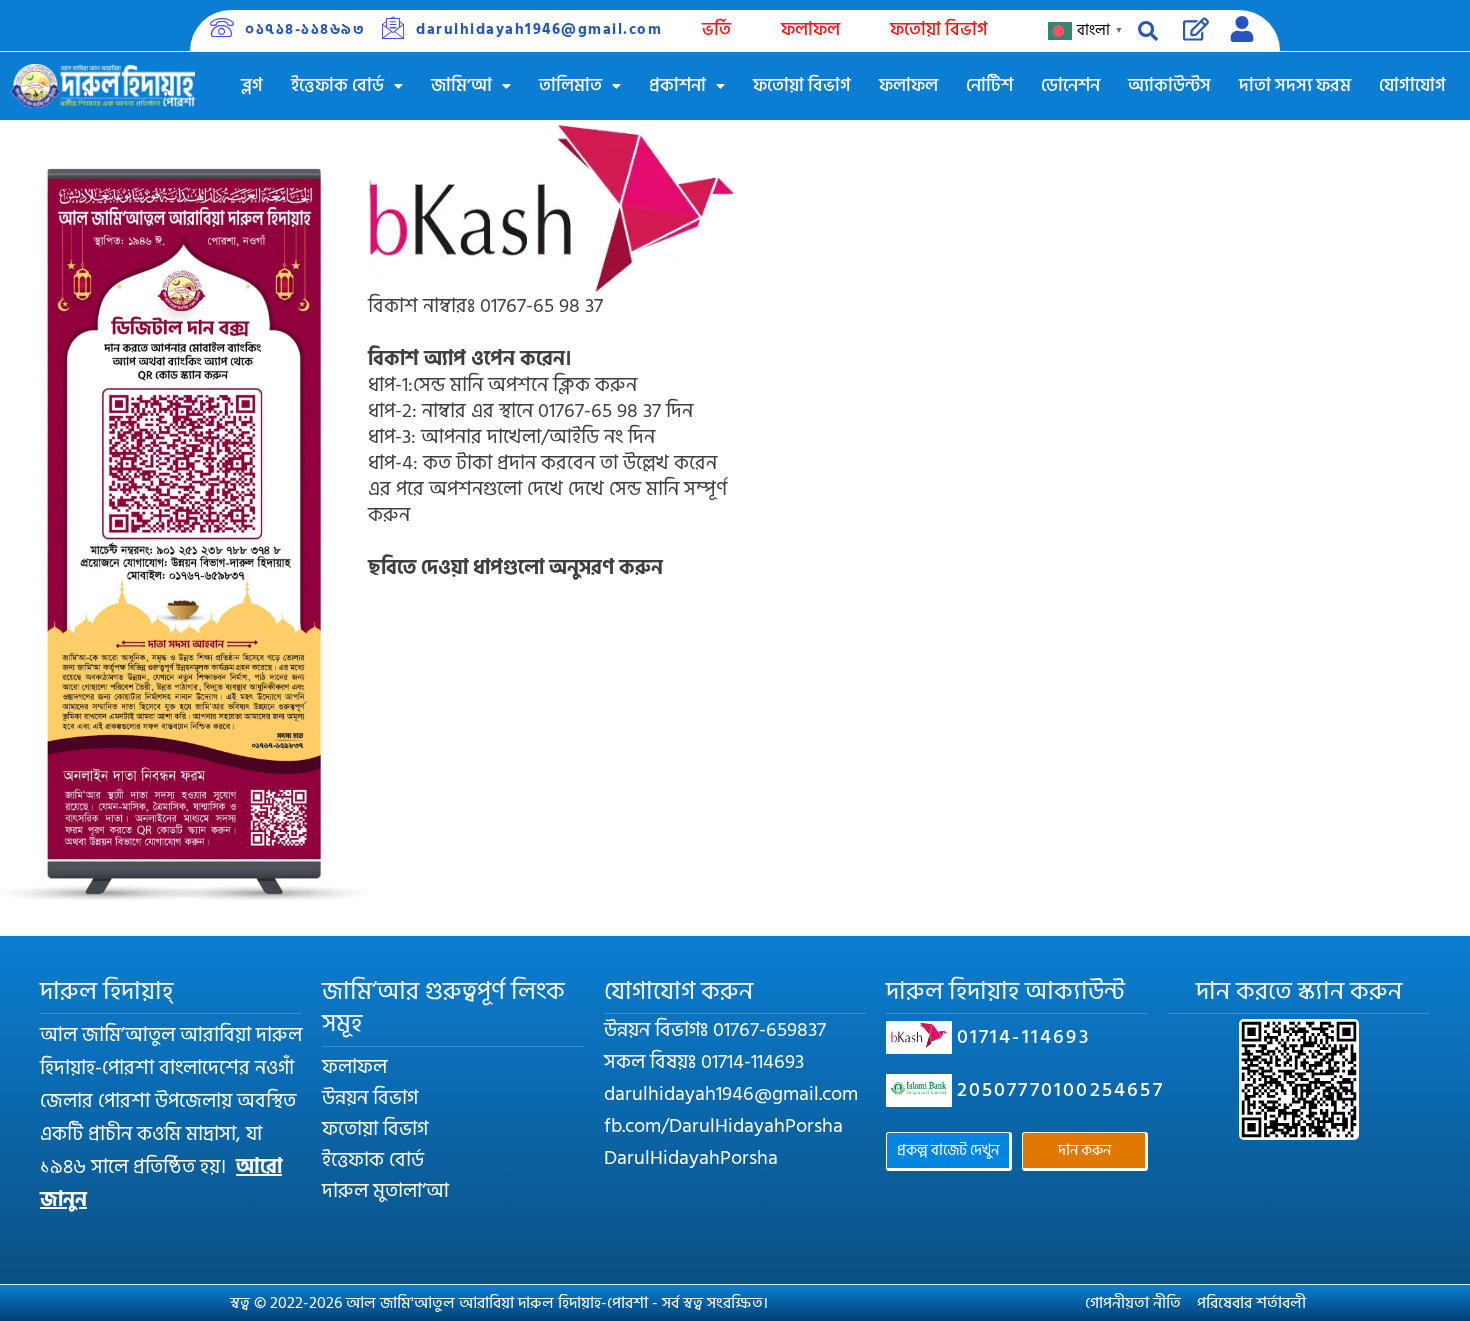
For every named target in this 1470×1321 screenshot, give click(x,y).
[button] (347, 86)
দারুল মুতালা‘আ (385, 1191)
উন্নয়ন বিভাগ (370, 1098)
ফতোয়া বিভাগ (939, 30)
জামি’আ (461, 85)
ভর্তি (716, 30)
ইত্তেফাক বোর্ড (337, 85)
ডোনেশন (1070, 85)
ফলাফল (810, 30)
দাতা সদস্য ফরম (1295, 85)
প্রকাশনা (677, 85)
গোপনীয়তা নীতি (1133, 1303)
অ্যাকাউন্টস (1169, 85)
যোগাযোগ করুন (678, 991)
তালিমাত (570, 85)
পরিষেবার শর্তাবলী (1251, 1303)
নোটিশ (989, 85)
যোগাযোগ (1412, 85)
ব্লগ (252, 85)
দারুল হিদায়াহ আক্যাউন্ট (1005, 991)
